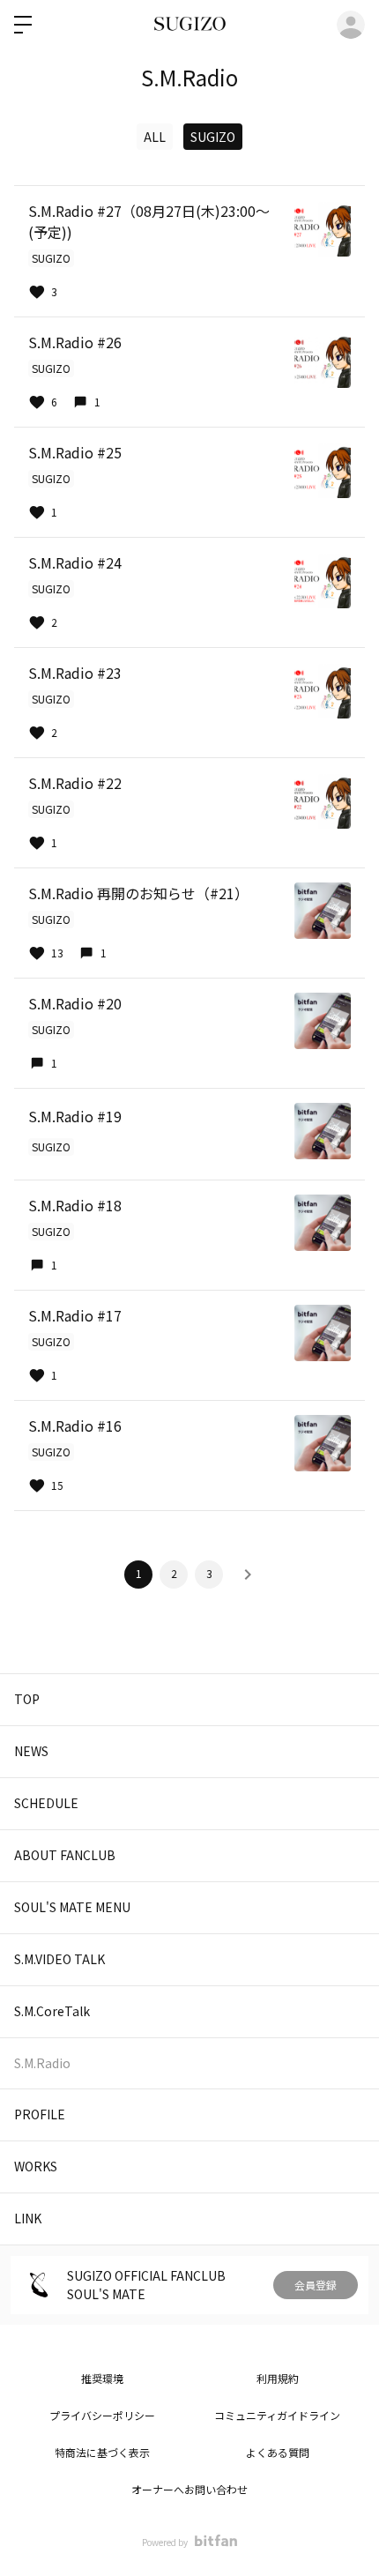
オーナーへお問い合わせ (189, 2489)
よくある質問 (278, 2452)
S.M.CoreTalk (52, 2011)
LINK (28, 2218)
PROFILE (40, 2114)
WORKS (36, 2166)
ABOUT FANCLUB (65, 1855)
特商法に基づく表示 (102, 2452)
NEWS (31, 1751)
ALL (155, 137)
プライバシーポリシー (102, 2415)
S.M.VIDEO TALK (59, 1959)
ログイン (351, 25)
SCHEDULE (46, 1803)
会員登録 (316, 2285)
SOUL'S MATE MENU (72, 1907)
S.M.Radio (42, 2063)
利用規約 (278, 2378)
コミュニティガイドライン (277, 2415)
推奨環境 (102, 2378)
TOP (27, 1699)
